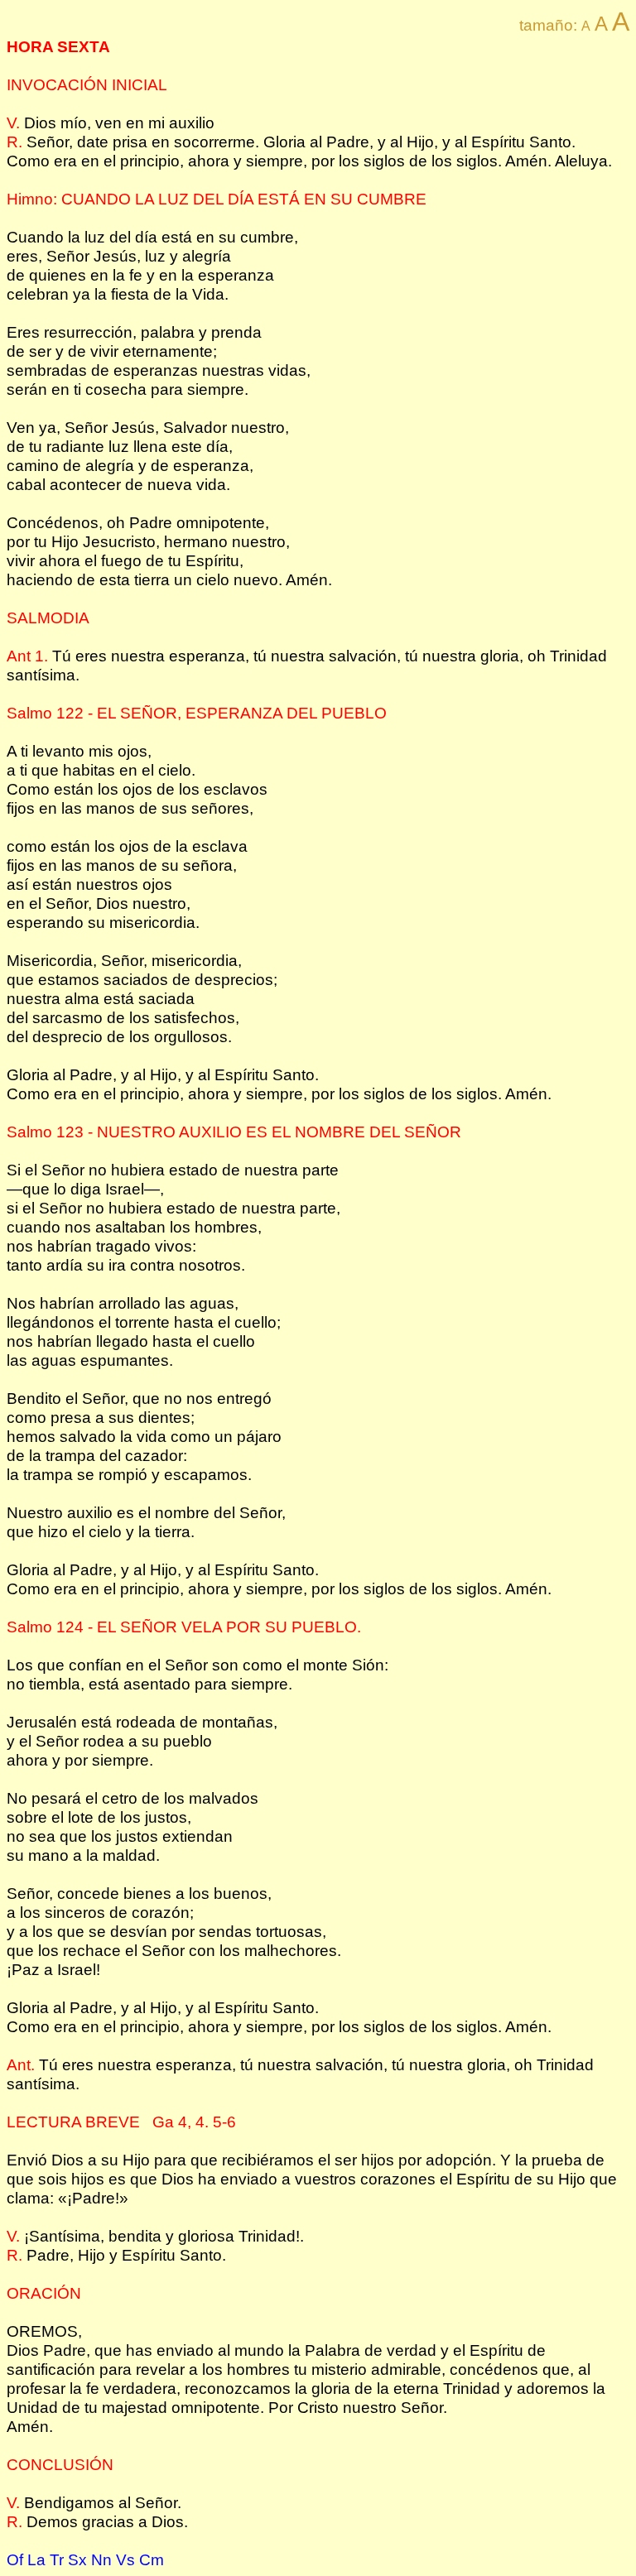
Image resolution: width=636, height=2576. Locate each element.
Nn (101, 2559)
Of (15, 2559)
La (36, 2559)
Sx (77, 2559)
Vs (125, 2559)
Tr (57, 2559)
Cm (152, 2559)
